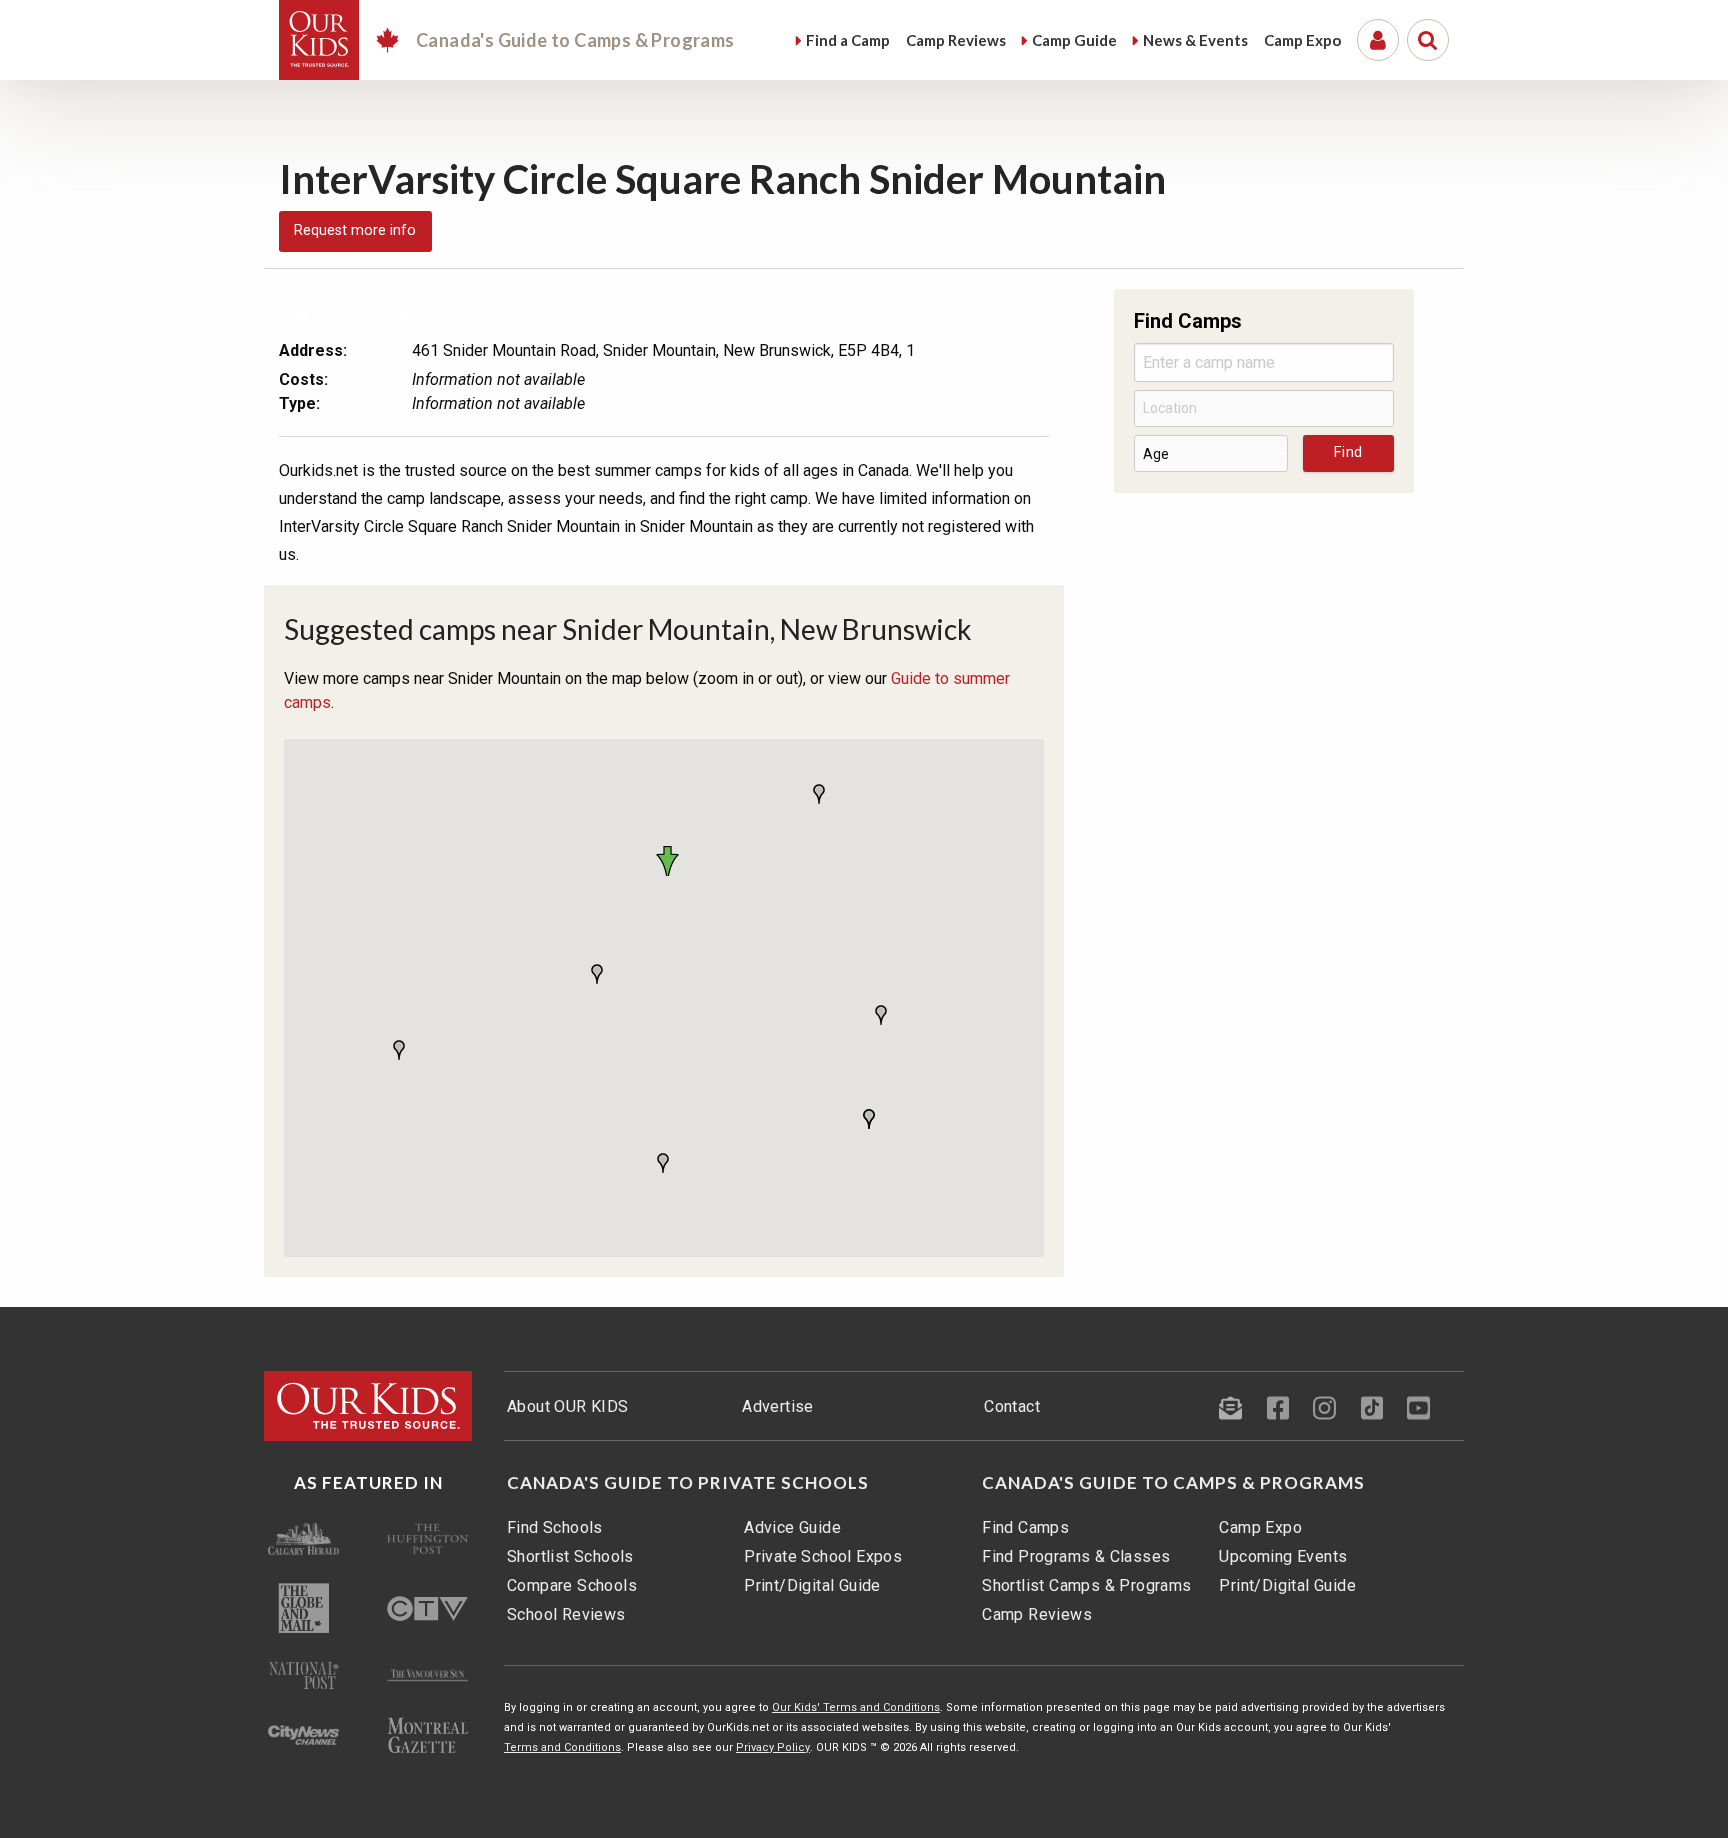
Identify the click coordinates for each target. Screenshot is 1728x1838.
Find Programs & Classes (1076, 1556)
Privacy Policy (773, 1747)
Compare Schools (572, 1585)
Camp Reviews (1037, 1614)
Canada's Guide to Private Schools (688, 1483)
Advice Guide (792, 1527)
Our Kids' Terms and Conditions (856, 1707)
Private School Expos (823, 1556)
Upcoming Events (1283, 1556)
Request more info (355, 230)
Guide (1074, 40)
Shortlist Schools (570, 1556)
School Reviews (566, 1614)
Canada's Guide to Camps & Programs (1173, 1483)
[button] (671, 861)
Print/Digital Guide (812, 1585)
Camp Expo (1260, 1527)
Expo (1302, 40)
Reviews (956, 40)
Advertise (778, 1406)
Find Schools (555, 1527)
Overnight (484, 313)
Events (1195, 40)
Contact (1012, 1406)
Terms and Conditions (562, 1747)
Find (848, 40)
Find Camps (1025, 1527)
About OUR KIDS (568, 1406)
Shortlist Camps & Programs (1086, 1585)
